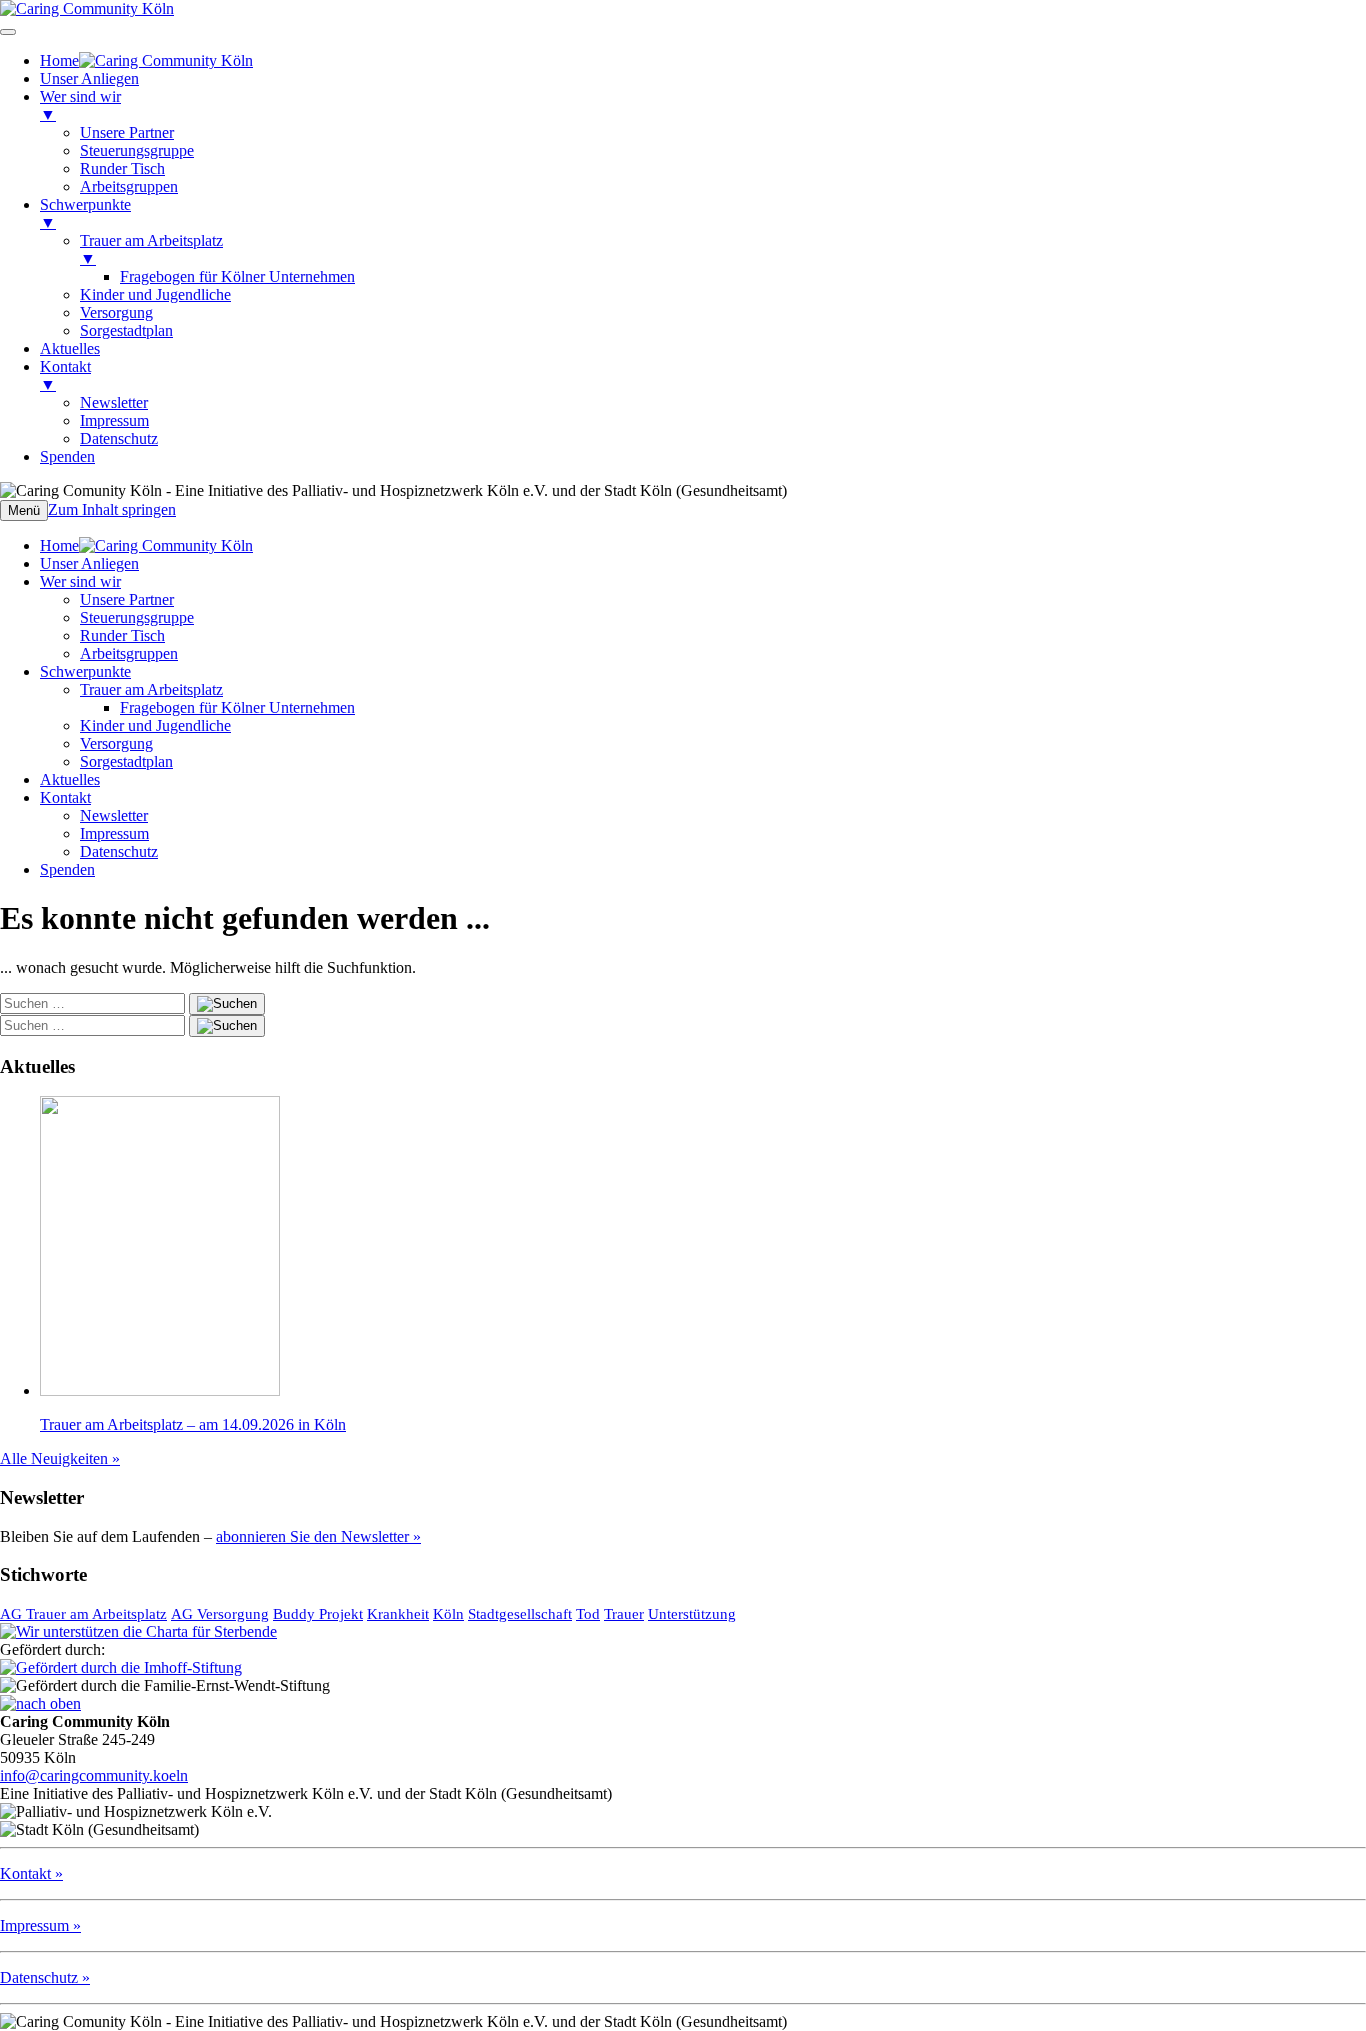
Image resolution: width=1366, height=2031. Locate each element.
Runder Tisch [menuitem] (122, 168)
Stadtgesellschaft (520, 1614)
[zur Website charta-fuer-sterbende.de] (138, 1631)
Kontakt (65, 797)
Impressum (114, 833)
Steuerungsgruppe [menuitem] (137, 150)
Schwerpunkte (85, 671)
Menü (24, 510)
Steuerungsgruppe (137, 617)
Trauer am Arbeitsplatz (151, 689)
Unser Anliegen (89, 563)
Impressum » (40, 1925)
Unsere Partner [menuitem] (127, 132)
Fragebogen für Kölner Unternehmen (237, 707)
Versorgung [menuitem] (116, 312)
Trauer (624, 1614)
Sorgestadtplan (126, 761)
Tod (588, 1614)
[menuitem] (146, 60)
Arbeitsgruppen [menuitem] (129, 186)
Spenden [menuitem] (67, 456)
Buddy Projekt (318, 1614)
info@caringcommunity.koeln (94, 1775)
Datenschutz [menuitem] (119, 438)
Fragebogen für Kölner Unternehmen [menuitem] (237, 276)
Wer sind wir (80, 581)
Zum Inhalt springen (112, 509)
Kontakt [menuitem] (65, 375)
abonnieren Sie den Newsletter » (318, 1536)
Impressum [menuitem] (114, 420)
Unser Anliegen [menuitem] (89, 78)
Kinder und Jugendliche (155, 725)
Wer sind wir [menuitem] (80, 105)
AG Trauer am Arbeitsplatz (83, 1614)
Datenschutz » (45, 1977)
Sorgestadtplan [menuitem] (126, 330)
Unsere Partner (127, 599)
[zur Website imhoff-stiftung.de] (121, 1667)
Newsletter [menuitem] (114, 402)
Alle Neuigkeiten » (60, 1458)
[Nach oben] (40, 1703)
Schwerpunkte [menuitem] (85, 213)
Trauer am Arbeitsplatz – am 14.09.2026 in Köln (193, 1424)
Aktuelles (70, 779)
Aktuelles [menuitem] (70, 348)
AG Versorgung (220, 1614)
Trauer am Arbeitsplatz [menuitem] (151, 249)
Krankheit (398, 1614)
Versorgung (116, 743)
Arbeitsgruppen (129, 653)
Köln (448, 1614)
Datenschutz (119, 851)
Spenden (67, 869)
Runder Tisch (122, 635)
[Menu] (8, 32)
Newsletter (114, 815)
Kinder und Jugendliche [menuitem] (155, 294)
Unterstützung (692, 1614)
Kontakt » (31, 1873)
